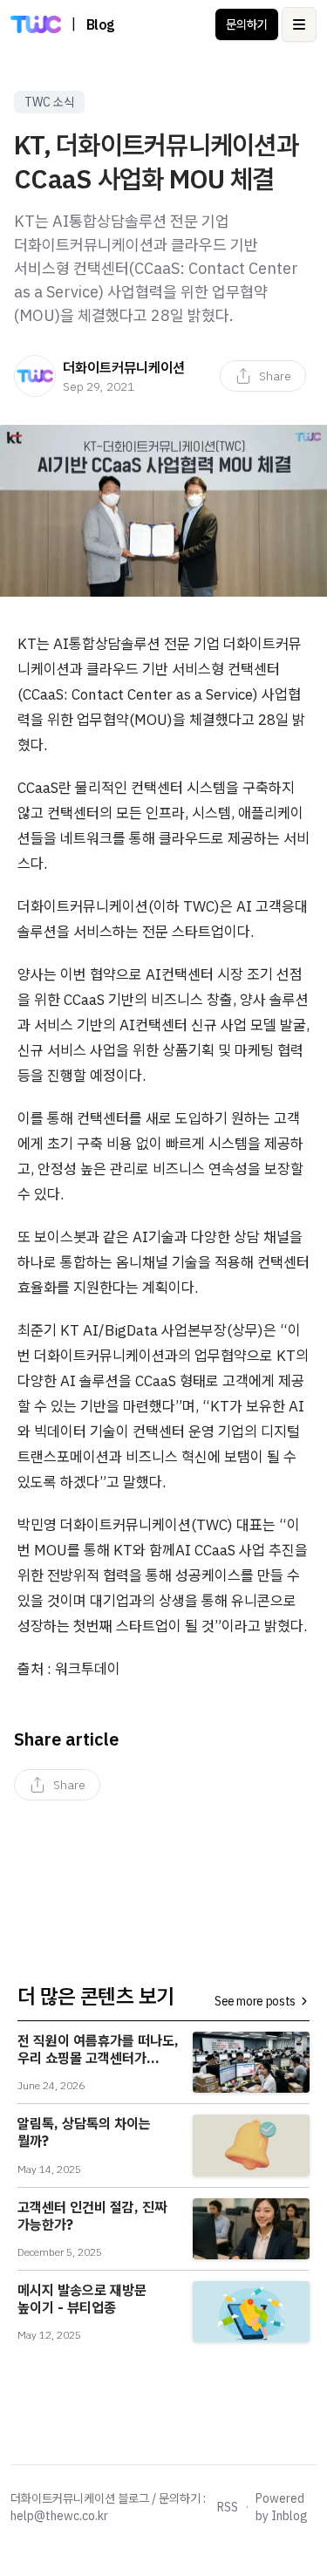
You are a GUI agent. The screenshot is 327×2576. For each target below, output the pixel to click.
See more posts (255, 2001)
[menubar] (263, 376)
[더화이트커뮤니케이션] (35, 376)
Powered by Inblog (282, 2507)
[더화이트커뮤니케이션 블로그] (36, 24)
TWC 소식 (49, 102)
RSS (228, 2507)
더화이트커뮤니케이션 (124, 367)
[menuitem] (263, 376)
